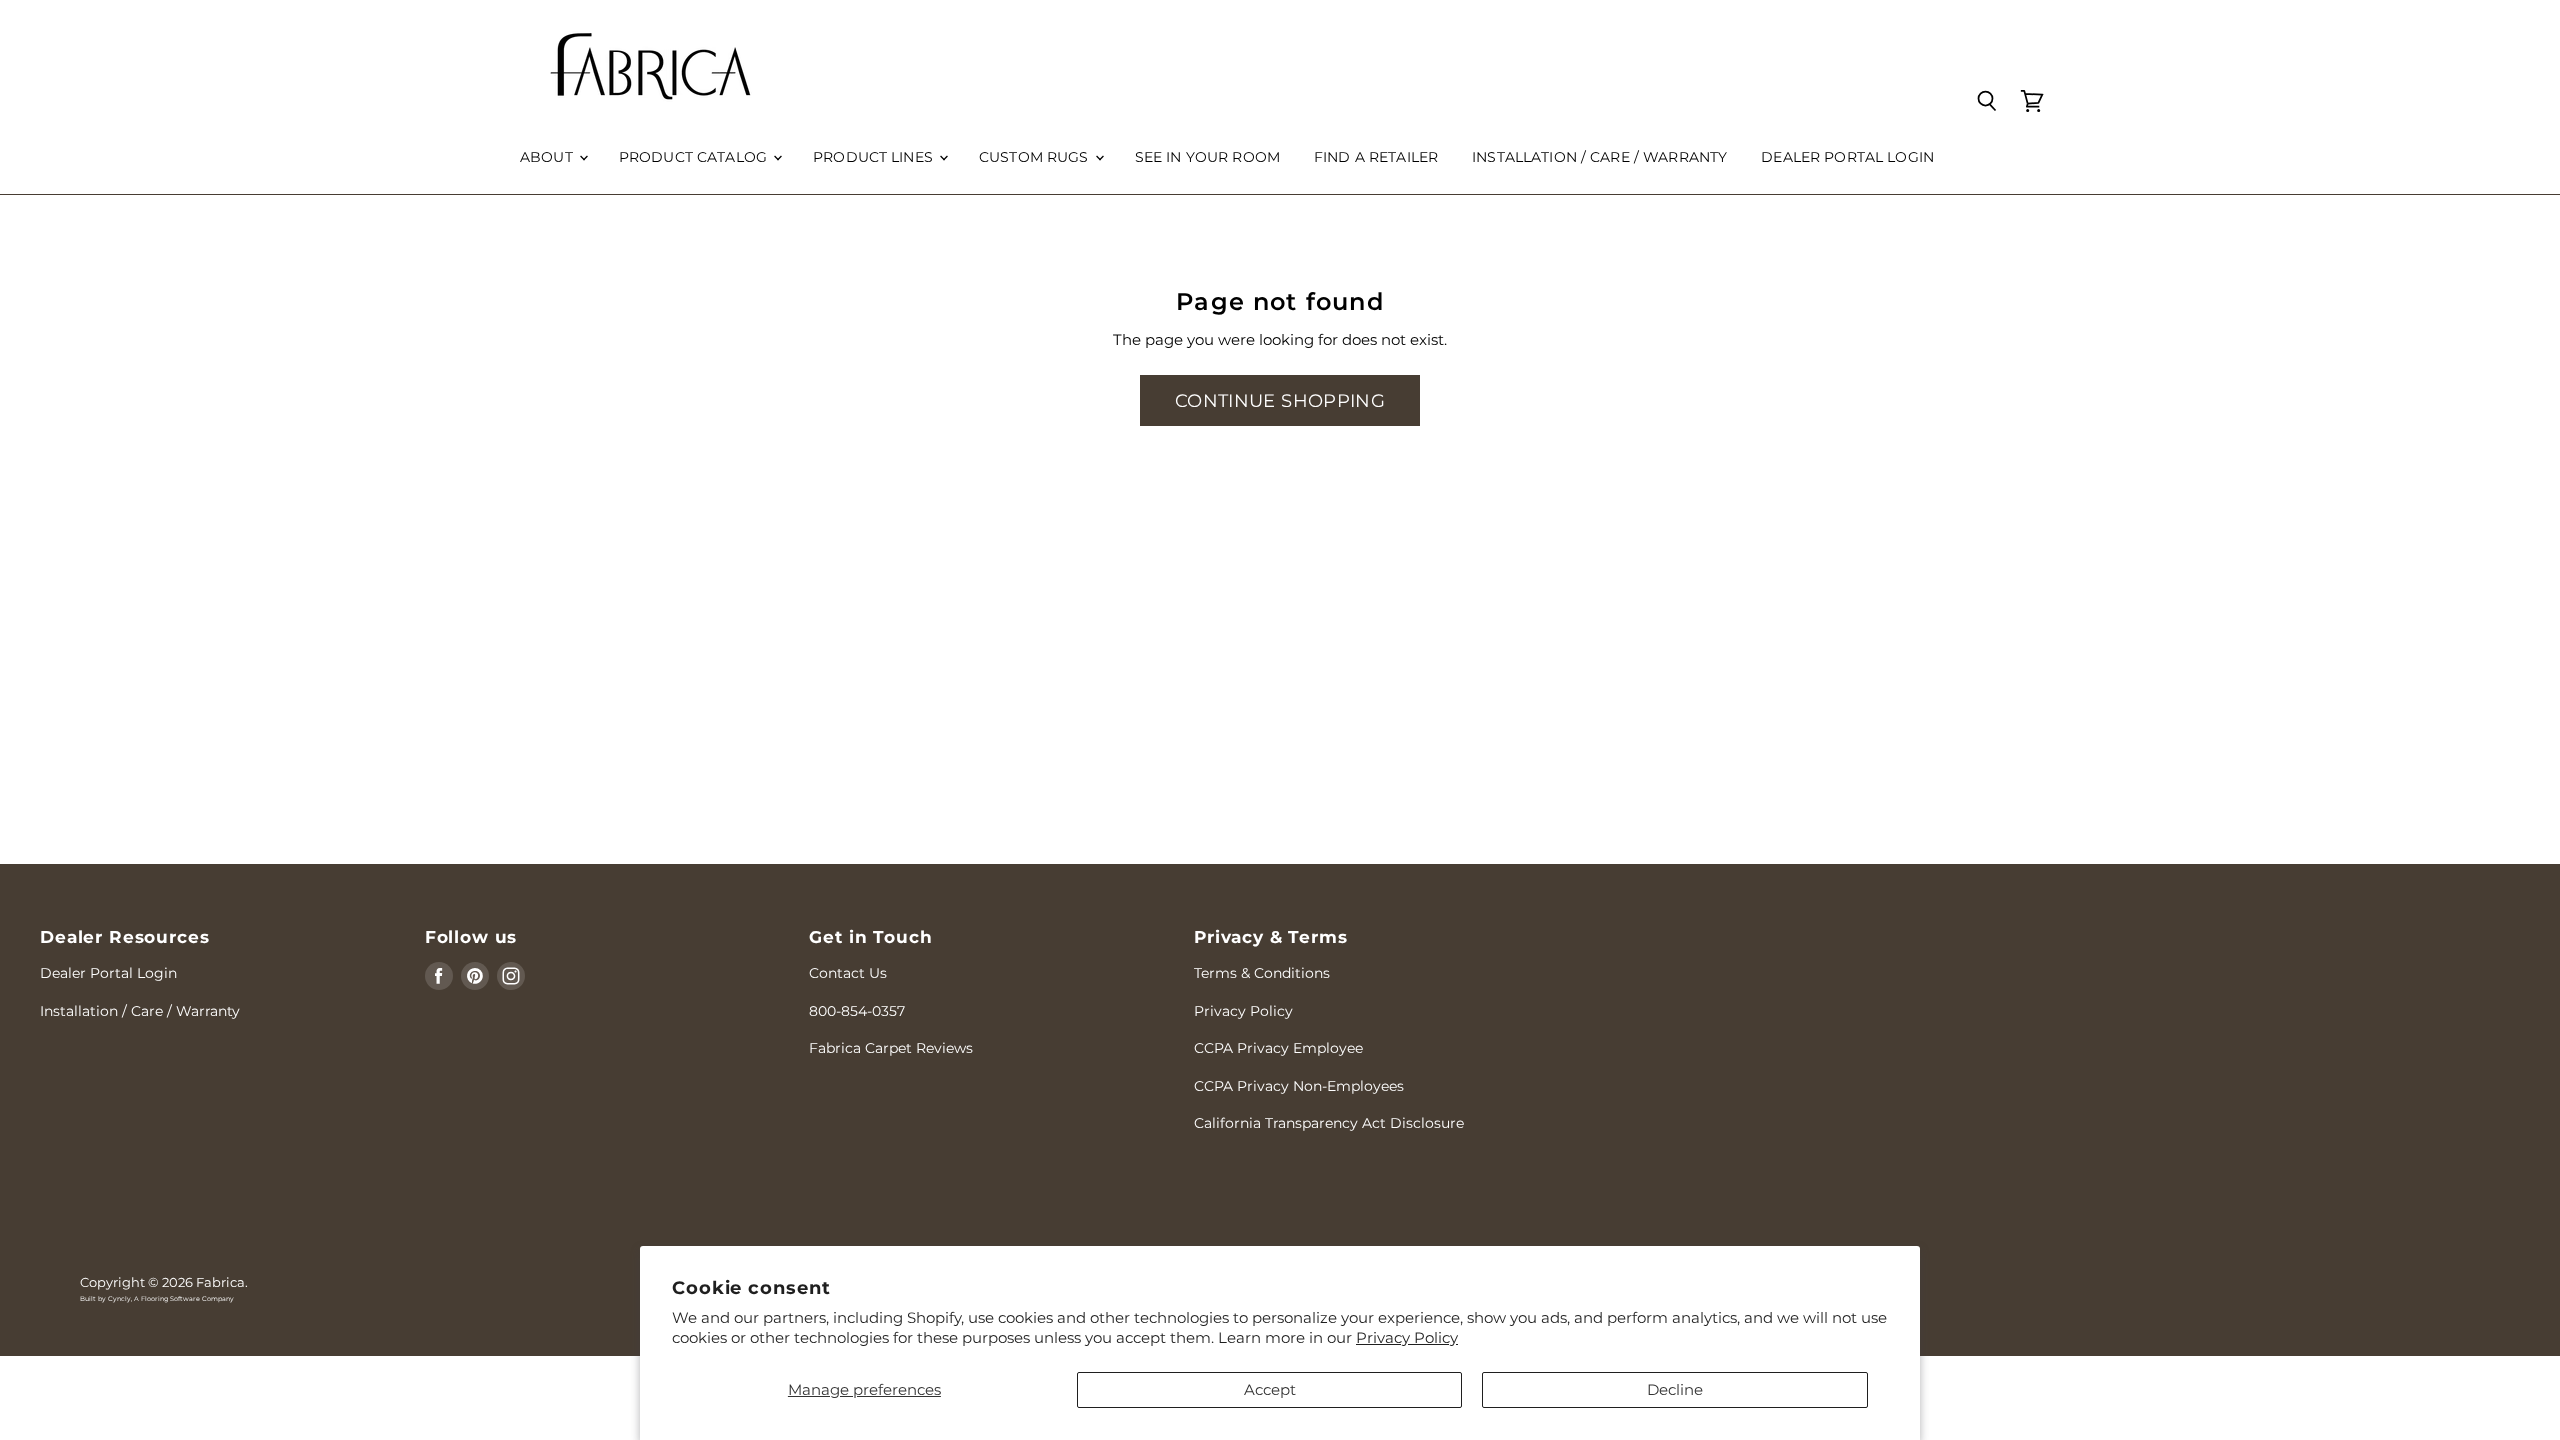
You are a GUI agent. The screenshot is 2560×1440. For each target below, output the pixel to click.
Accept (1270, 1389)
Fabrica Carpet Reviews (891, 1048)
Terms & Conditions (1262, 973)
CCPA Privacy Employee (1278, 1048)
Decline (1675, 1389)
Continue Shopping (1280, 400)
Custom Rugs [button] (1036, 157)
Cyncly (119, 1299)
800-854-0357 (857, 1011)
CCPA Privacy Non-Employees (1299, 1086)
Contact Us (848, 973)
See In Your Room (1207, 157)
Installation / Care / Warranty (1599, 157)
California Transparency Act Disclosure (1329, 1123)
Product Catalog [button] (695, 157)
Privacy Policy (1407, 1337)
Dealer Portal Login (108, 973)
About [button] (548, 157)
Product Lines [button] (875, 157)
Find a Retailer (1376, 157)
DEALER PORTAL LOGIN (1847, 157)
